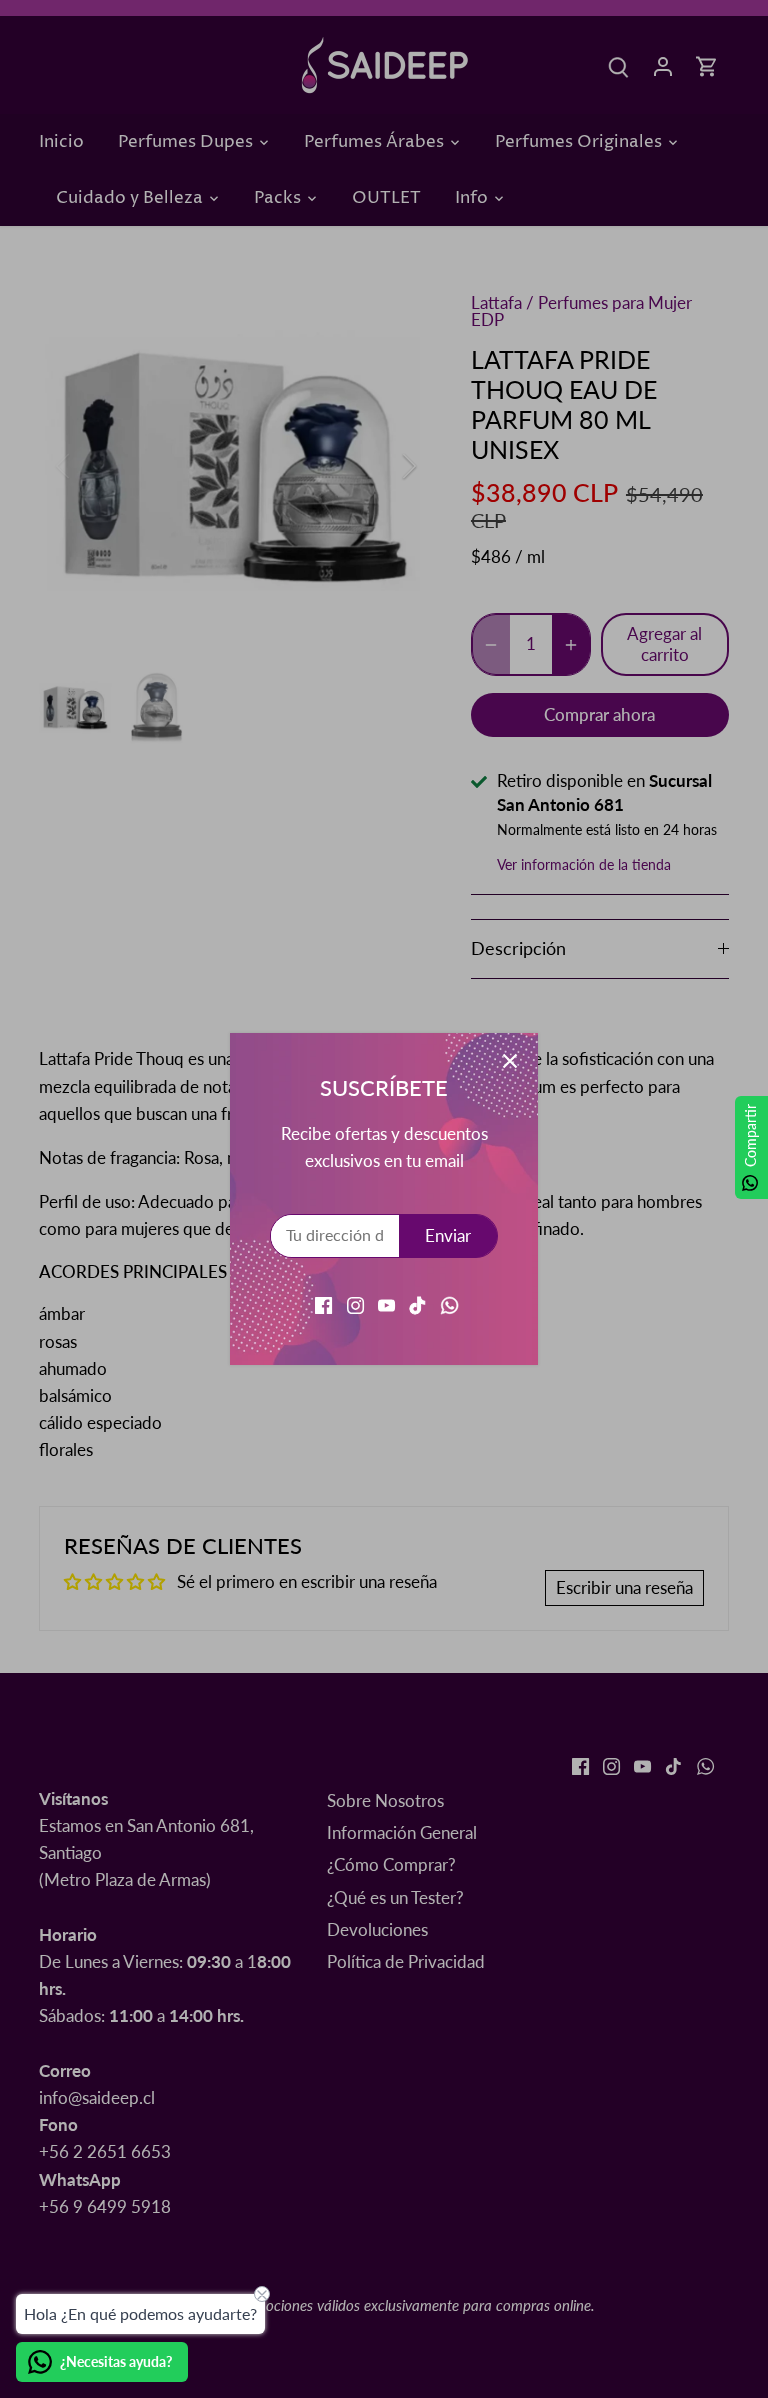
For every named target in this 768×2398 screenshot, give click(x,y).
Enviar (448, 1235)
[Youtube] (386, 1304)
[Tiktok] (417, 1304)
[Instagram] (355, 1304)
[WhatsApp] (449, 1304)
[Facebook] (323, 1304)
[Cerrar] (510, 1061)
